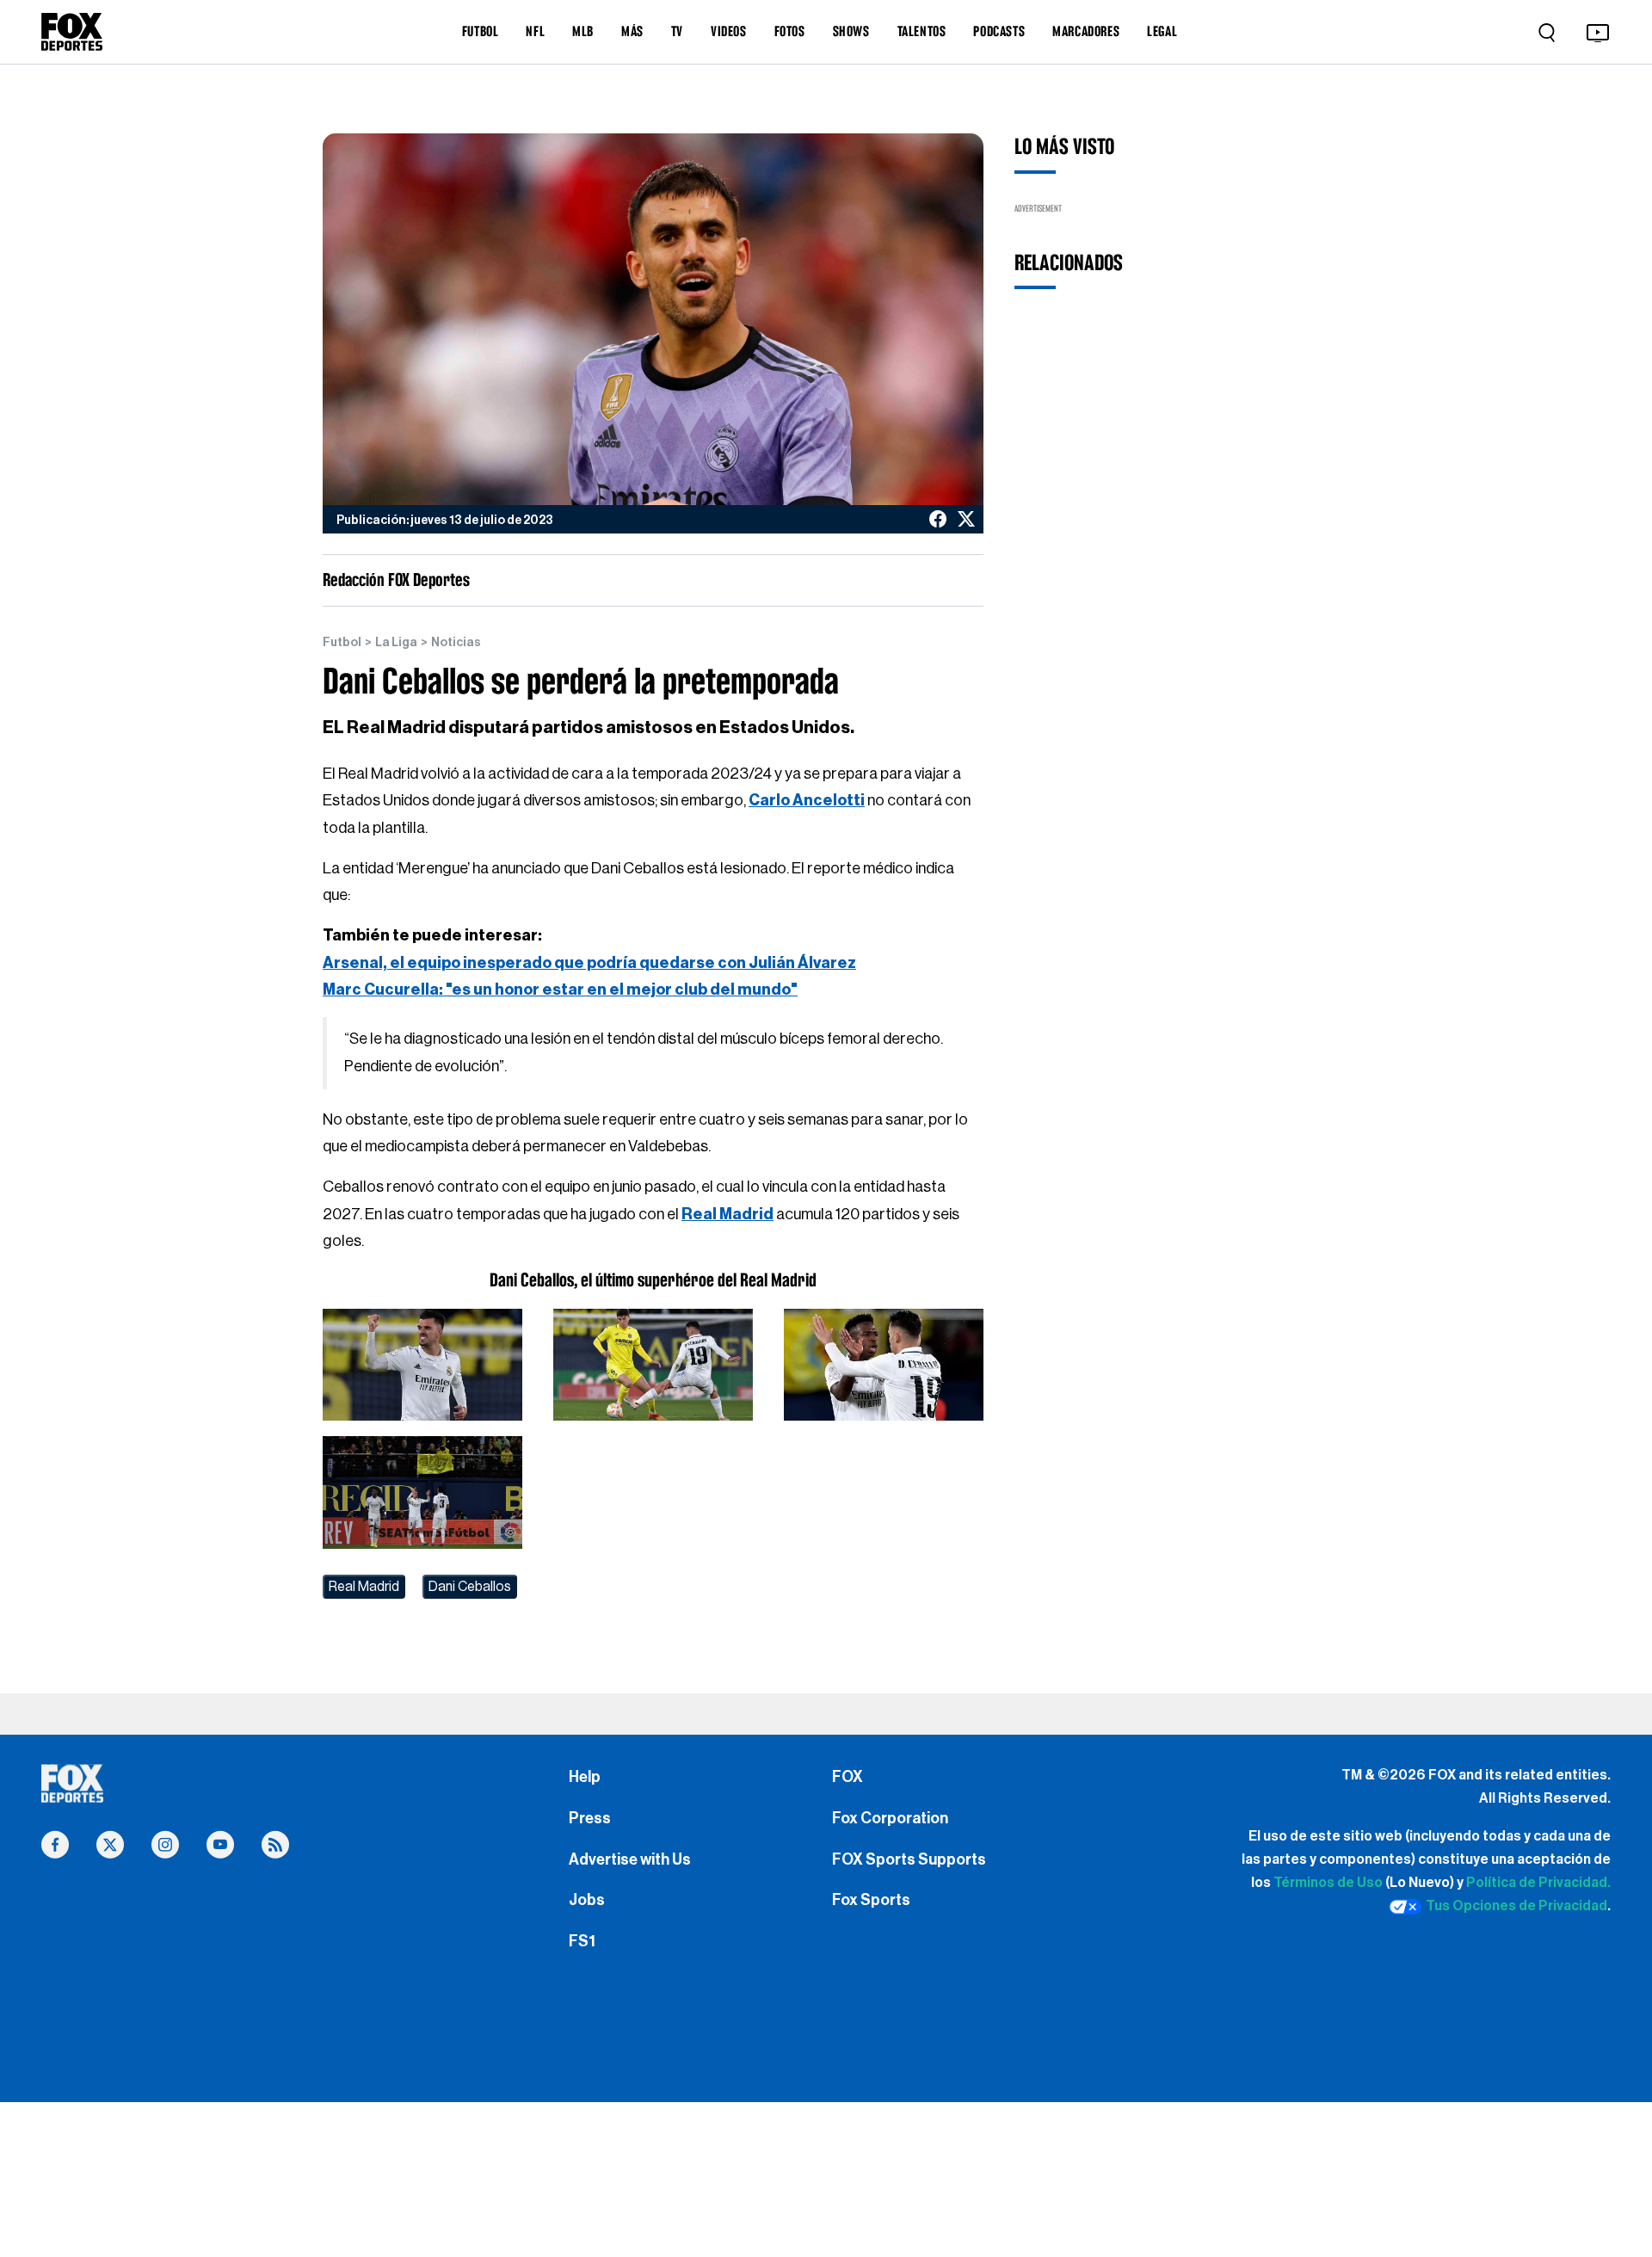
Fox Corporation (890, 1818)
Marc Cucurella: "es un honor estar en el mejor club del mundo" (560, 990)
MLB (583, 31)
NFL (535, 31)
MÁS (632, 31)
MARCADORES (1086, 31)
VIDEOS (729, 31)
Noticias (456, 643)
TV (677, 31)
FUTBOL (481, 31)
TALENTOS (922, 31)
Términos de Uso (1328, 1883)
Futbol (342, 643)
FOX (848, 1777)
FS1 (582, 1941)
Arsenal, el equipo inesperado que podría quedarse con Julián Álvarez (589, 963)
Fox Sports (871, 1900)
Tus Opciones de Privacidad (1516, 1906)
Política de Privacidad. (1538, 1883)
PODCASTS (999, 31)
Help (585, 1777)
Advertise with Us (630, 1859)
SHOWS (851, 31)
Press (590, 1818)
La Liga (396, 643)
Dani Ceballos (470, 1587)
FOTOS (790, 31)
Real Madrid (364, 1587)
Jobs (587, 1900)
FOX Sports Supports (909, 1859)
